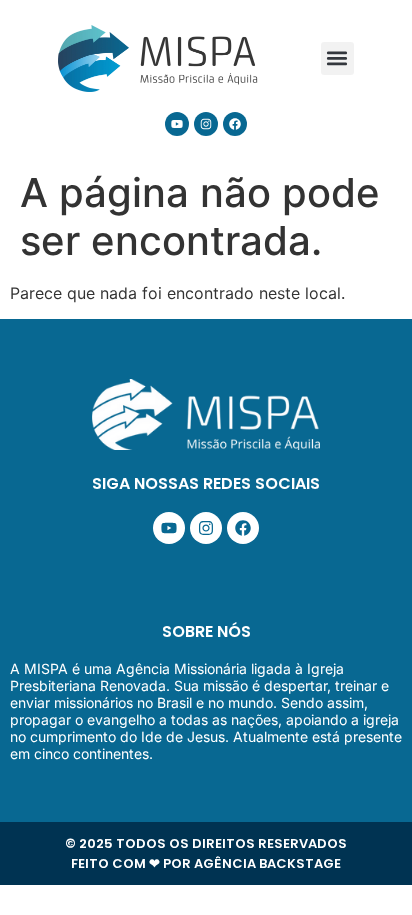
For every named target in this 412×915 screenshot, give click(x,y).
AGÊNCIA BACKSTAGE (267, 863)
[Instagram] (206, 124)
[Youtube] (177, 124)
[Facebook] (235, 124)
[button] (337, 58)
